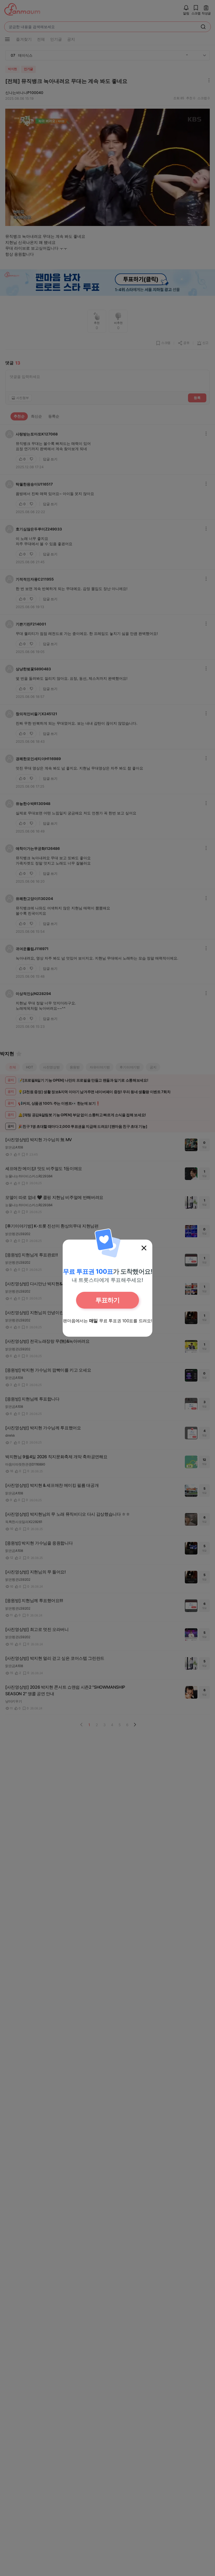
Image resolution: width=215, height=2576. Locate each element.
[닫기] (144, 1248)
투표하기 (107, 1300)
